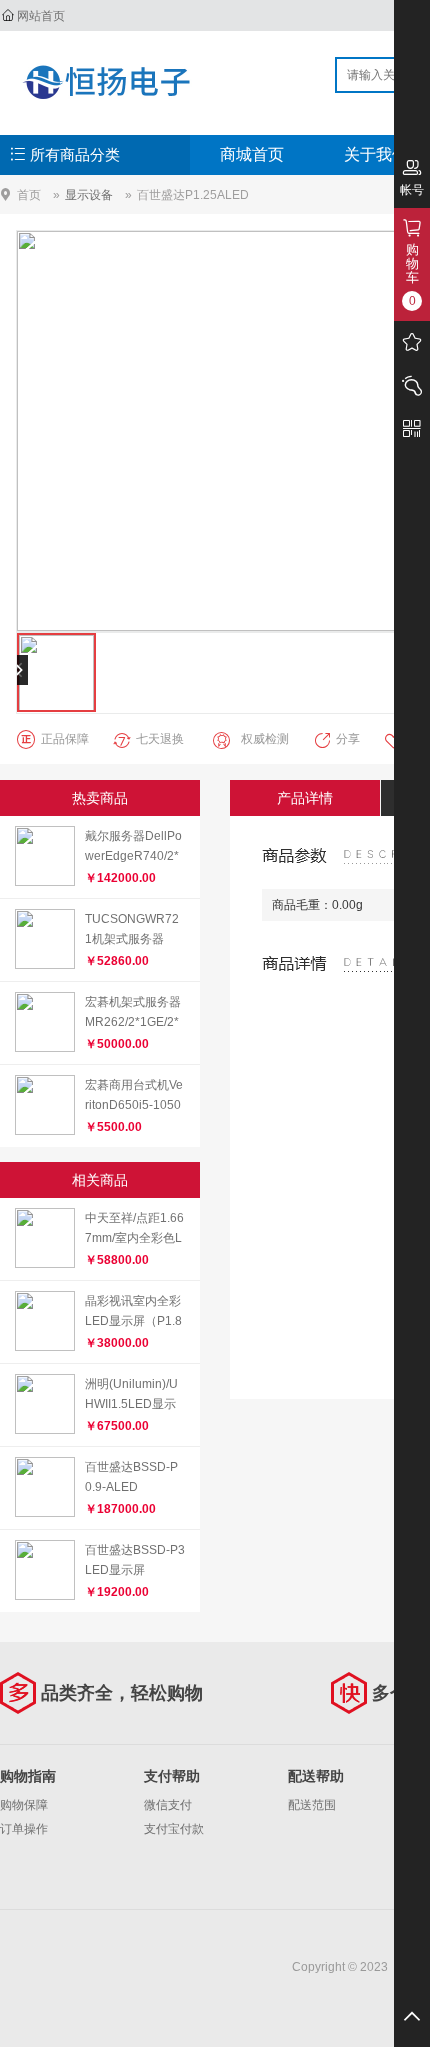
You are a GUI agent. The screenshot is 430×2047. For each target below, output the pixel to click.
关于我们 (376, 154)
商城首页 (252, 154)
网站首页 (41, 16)
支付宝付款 (174, 1829)
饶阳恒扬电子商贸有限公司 (106, 82)
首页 (29, 194)
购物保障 (24, 1805)
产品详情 (305, 798)
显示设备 (89, 195)
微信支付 (168, 1805)
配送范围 (312, 1805)
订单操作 (24, 1829)
